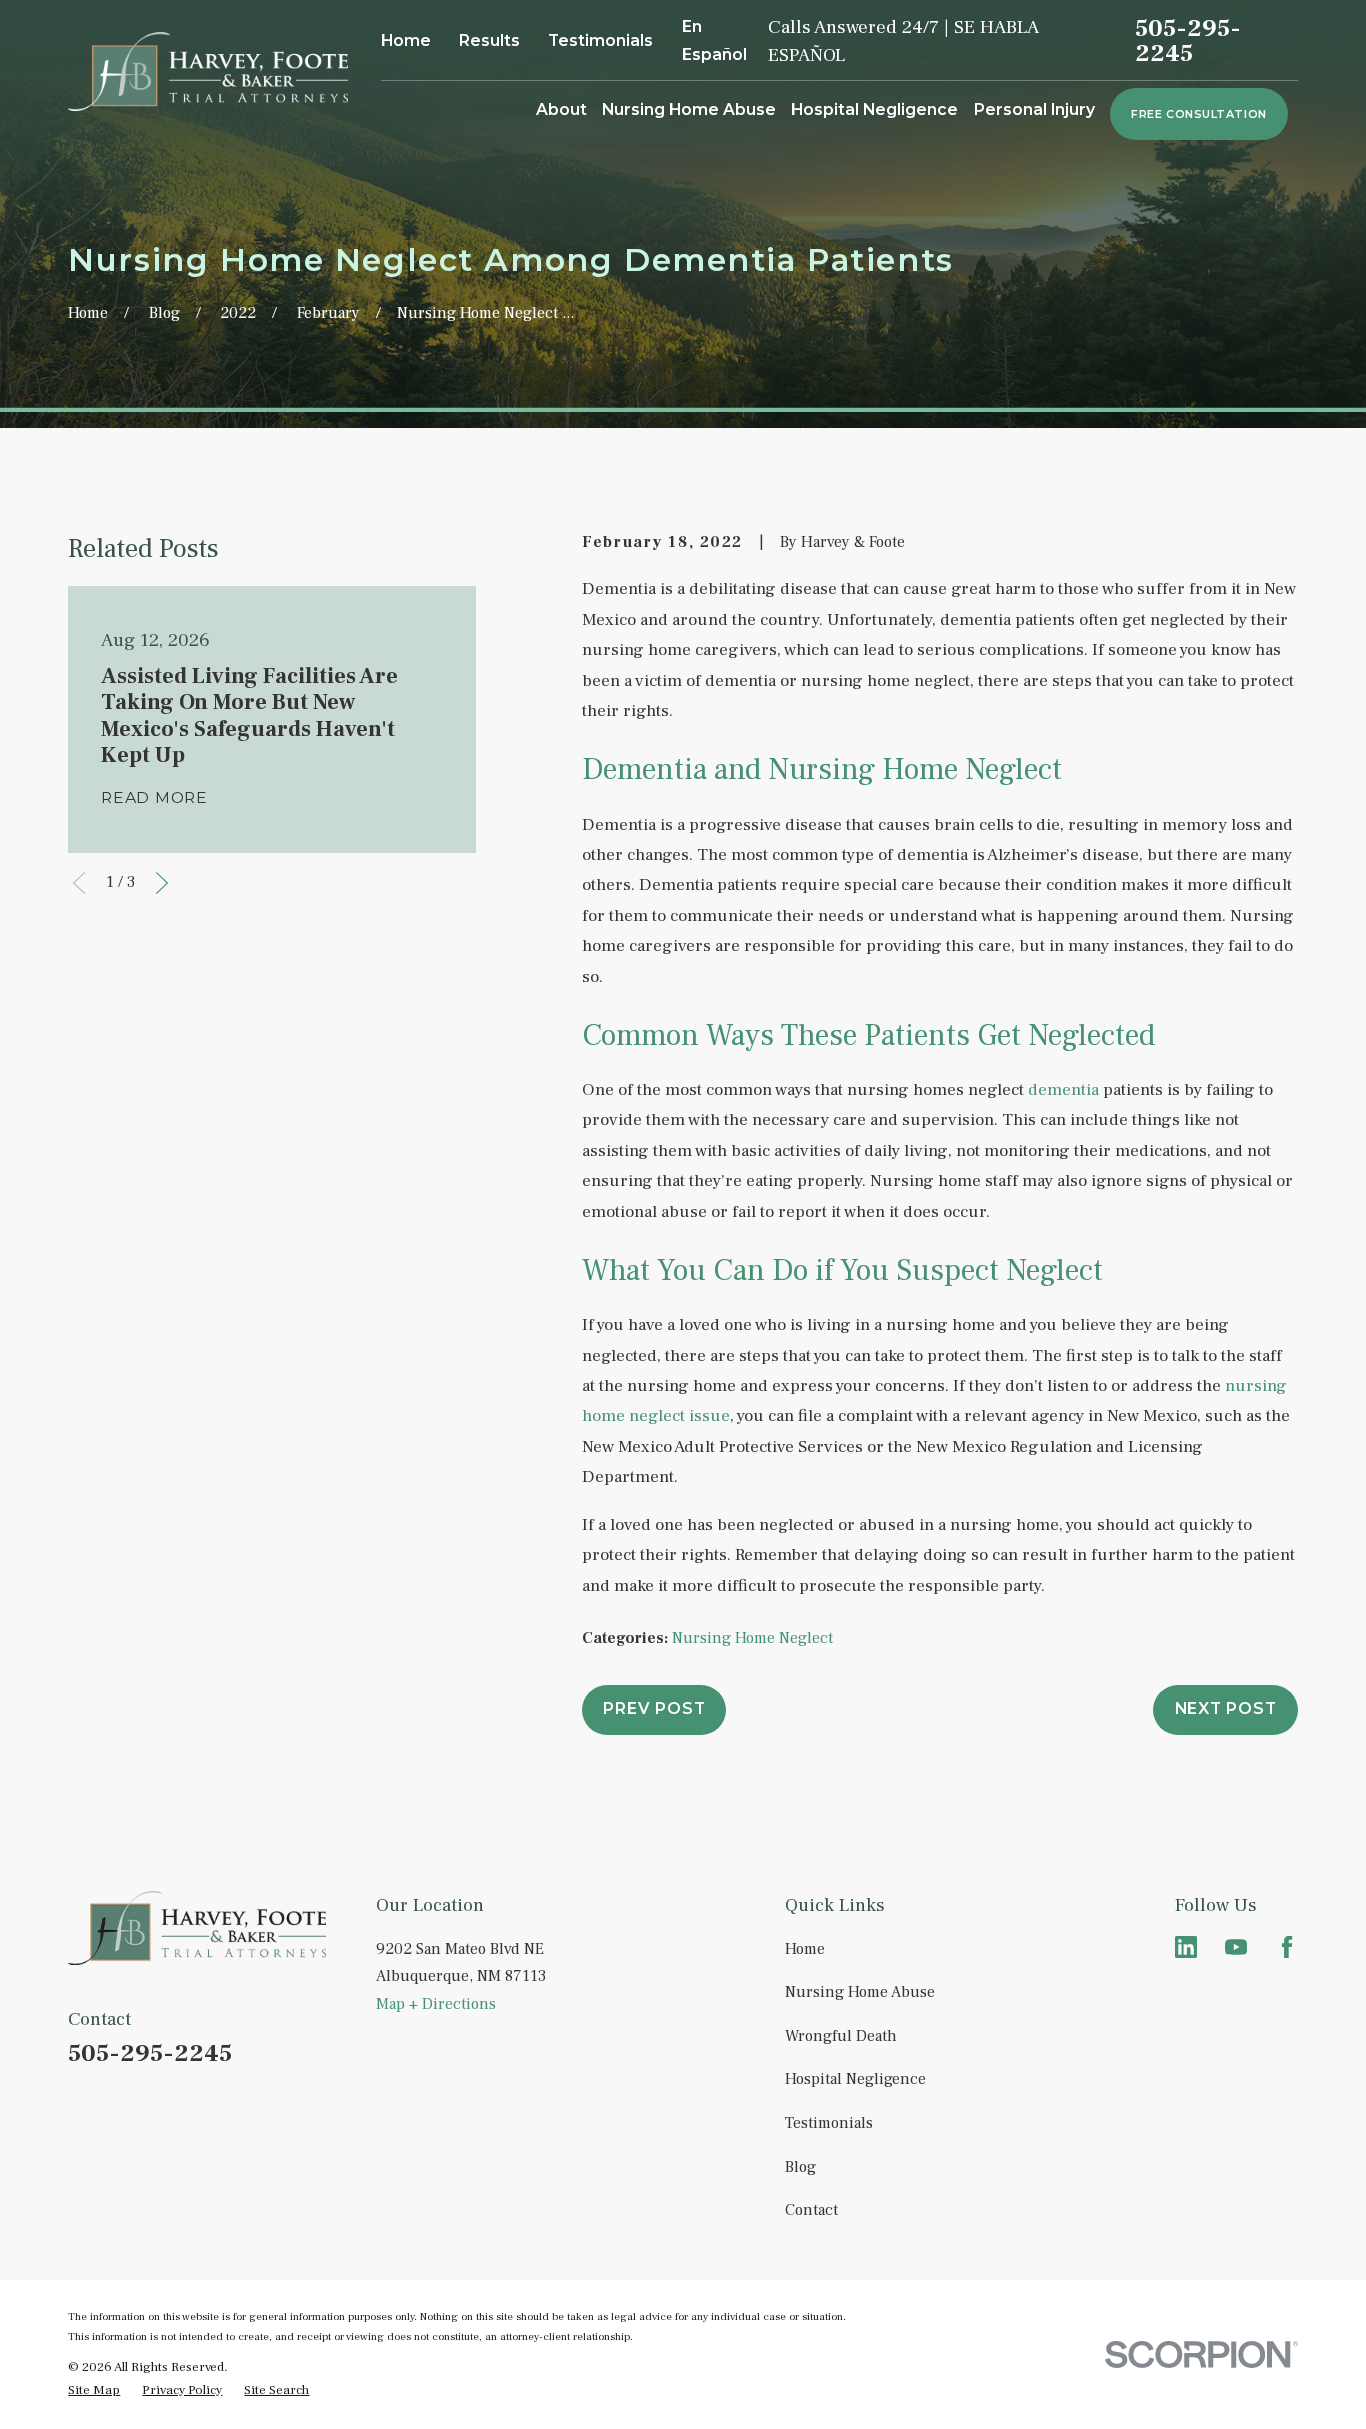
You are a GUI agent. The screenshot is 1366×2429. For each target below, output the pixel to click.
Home (406, 40)
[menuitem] (94, 2389)
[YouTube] (1236, 1947)
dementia (1063, 1089)
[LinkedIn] (1186, 1947)
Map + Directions (436, 2004)
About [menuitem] (561, 109)
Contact (811, 2210)
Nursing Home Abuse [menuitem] (689, 109)
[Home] (208, 71)
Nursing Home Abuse (860, 1992)
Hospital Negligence (855, 2079)
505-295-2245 (1188, 41)
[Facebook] (1287, 1947)
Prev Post (654, 1708)
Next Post (1226, 1708)
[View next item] (162, 883)
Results (489, 40)
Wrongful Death (841, 2036)
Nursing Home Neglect (752, 1638)
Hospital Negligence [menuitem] (874, 109)
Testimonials (600, 40)
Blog (800, 2167)
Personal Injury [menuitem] (1034, 109)
